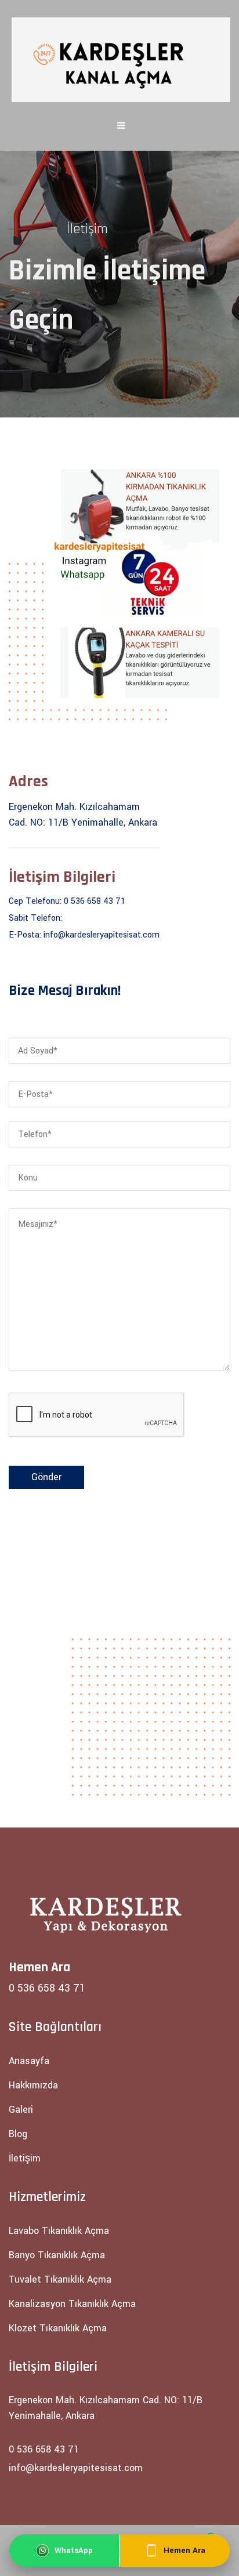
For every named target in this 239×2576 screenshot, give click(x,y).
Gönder (46, 1477)
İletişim (25, 2158)
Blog (18, 2134)
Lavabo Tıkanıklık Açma (59, 2231)
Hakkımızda (33, 2085)
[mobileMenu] (121, 126)
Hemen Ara (184, 2550)
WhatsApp (74, 2550)
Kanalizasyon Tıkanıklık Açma (72, 2304)
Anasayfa (29, 2061)
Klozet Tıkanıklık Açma (58, 2328)
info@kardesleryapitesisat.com (102, 935)
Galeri (21, 2110)
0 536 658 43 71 (95, 901)
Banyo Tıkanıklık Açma (57, 2255)
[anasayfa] (121, 60)
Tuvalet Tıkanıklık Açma (60, 2279)
